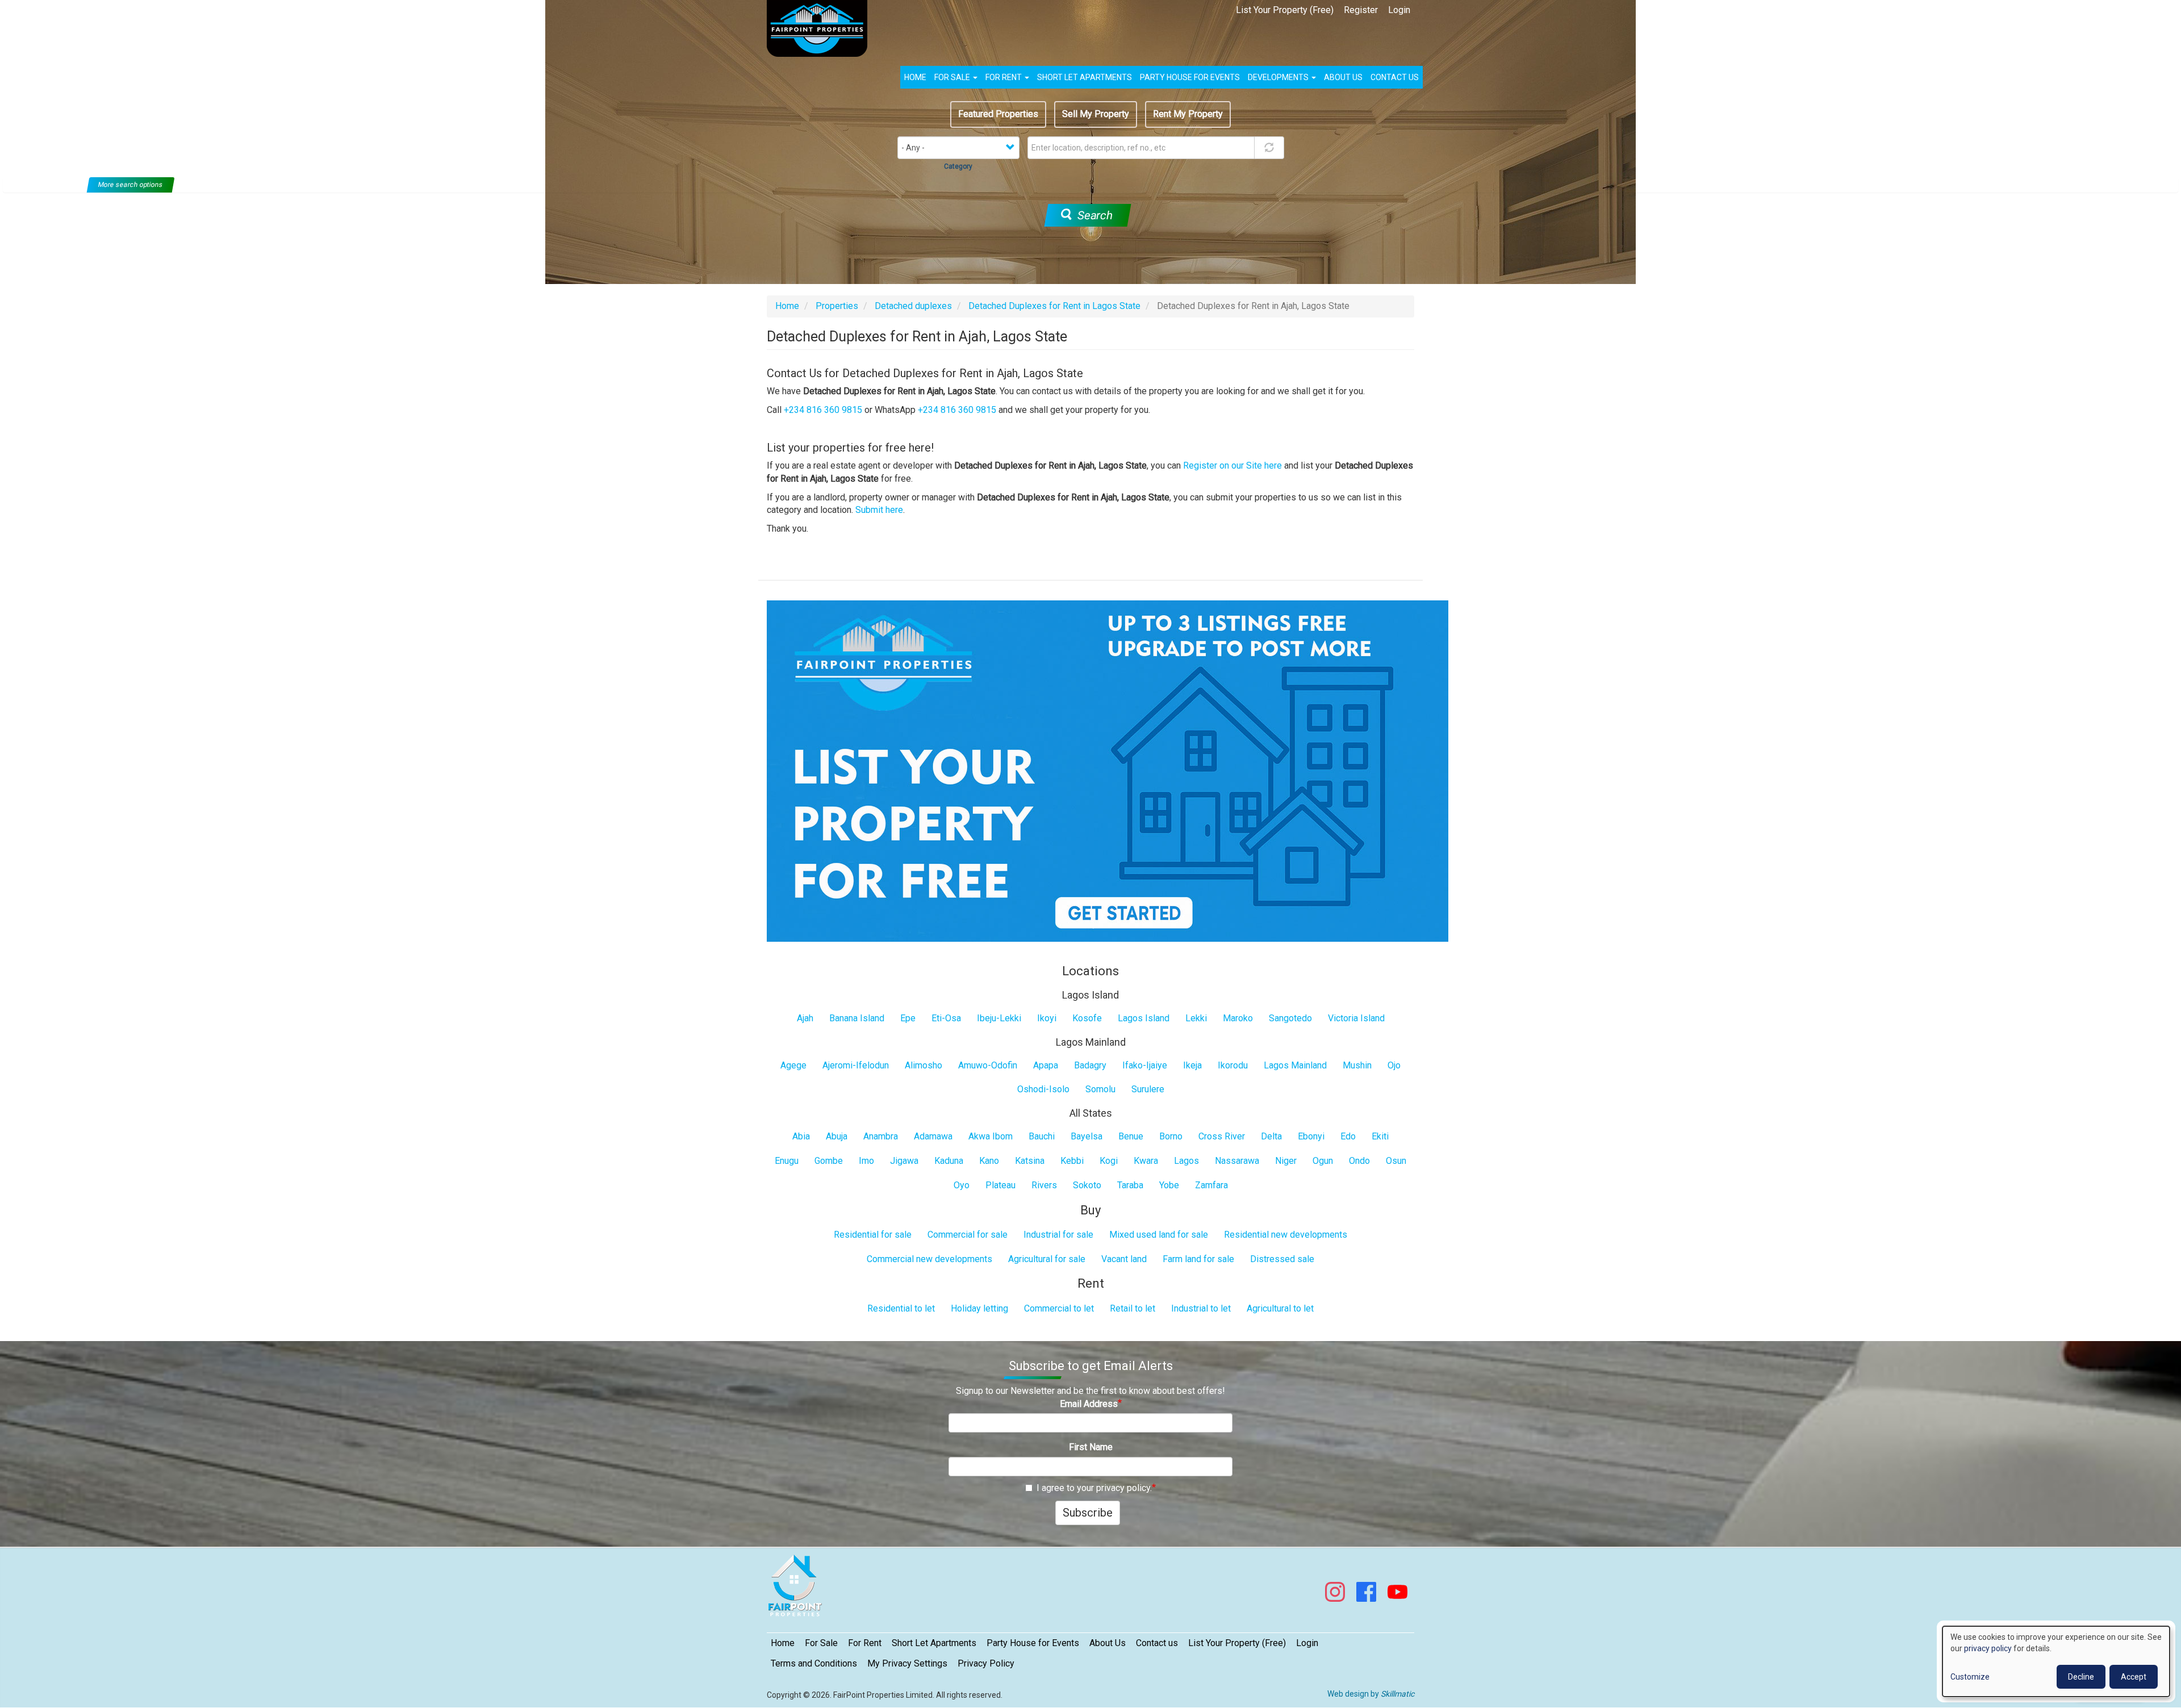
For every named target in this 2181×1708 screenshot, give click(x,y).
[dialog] (2056, 1661)
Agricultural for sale (1047, 1259)
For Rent (1004, 77)
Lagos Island (1144, 1018)
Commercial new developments (929, 1259)
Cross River (1222, 1136)
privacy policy (1988, 1648)
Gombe (829, 1161)
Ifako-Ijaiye (1145, 1065)
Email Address (1089, 1404)
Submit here (879, 510)
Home (915, 77)
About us (1343, 77)
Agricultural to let (1280, 1308)
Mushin (1357, 1065)
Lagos (1186, 1161)
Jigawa (904, 1161)
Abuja (837, 1136)
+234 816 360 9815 (823, 410)
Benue (1131, 1136)
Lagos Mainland (1295, 1065)
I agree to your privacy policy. (1094, 1488)
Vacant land (1124, 1259)
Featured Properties (998, 114)
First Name (1091, 1447)
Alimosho (924, 1065)
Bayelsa (1087, 1136)
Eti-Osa (946, 1018)
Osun (1396, 1161)
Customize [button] (1970, 1677)
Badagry (1090, 1065)
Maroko (1238, 1018)
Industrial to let (1201, 1308)
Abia (801, 1136)
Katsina (1030, 1161)
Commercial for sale (968, 1235)
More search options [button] (131, 185)
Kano (989, 1161)
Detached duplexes (913, 306)
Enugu (787, 1161)
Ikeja (1192, 1065)
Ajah (805, 1018)
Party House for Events (1190, 77)
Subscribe (1088, 1513)
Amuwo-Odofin (988, 1065)
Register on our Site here (1232, 465)
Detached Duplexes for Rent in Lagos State (1054, 306)
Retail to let (1133, 1308)
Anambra (881, 1136)
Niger (1286, 1161)
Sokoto (1087, 1185)
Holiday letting (979, 1308)
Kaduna (949, 1161)
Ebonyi (1311, 1136)
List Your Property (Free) (1285, 10)
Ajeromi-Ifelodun (856, 1065)
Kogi (1109, 1161)
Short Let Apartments (1085, 77)
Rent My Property (1188, 114)
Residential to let (901, 1308)
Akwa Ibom (991, 1136)
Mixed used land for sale (1159, 1235)
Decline (2081, 1677)
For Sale (953, 77)
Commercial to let (1059, 1308)
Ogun (1323, 1161)
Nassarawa (1237, 1161)
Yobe (1169, 1185)
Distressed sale (1282, 1259)
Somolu (1100, 1089)
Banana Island (857, 1018)
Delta (1271, 1136)
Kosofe (1087, 1018)
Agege (793, 1065)
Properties (837, 306)
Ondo (1359, 1161)
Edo (1348, 1136)
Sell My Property (1096, 114)
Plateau (1000, 1185)
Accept (2134, 1677)
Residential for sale (873, 1235)
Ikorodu (1233, 1065)
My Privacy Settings (907, 1663)
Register (1361, 10)
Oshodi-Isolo (1043, 1089)
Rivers (1044, 1185)
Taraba (1130, 1185)
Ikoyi (1047, 1018)
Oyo (962, 1185)
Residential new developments (1286, 1235)
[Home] (821, 28)
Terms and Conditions (814, 1663)
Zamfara (1211, 1185)
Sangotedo (1290, 1018)
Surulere (1148, 1089)
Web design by (1371, 1694)
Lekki (1196, 1018)
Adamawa (933, 1136)
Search (1093, 215)
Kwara (1146, 1161)
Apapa (1046, 1065)
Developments (1279, 77)
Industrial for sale (1058, 1235)
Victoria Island (1356, 1018)
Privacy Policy (986, 1663)
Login (1399, 10)
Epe (908, 1018)
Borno (1171, 1136)
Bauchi (1042, 1136)
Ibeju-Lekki (999, 1018)
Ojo (1394, 1065)
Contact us (1395, 77)
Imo (866, 1161)
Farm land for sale (1198, 1259)
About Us (1108, 1643)
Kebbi (1072, 1161)
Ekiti (1380, 1136)
